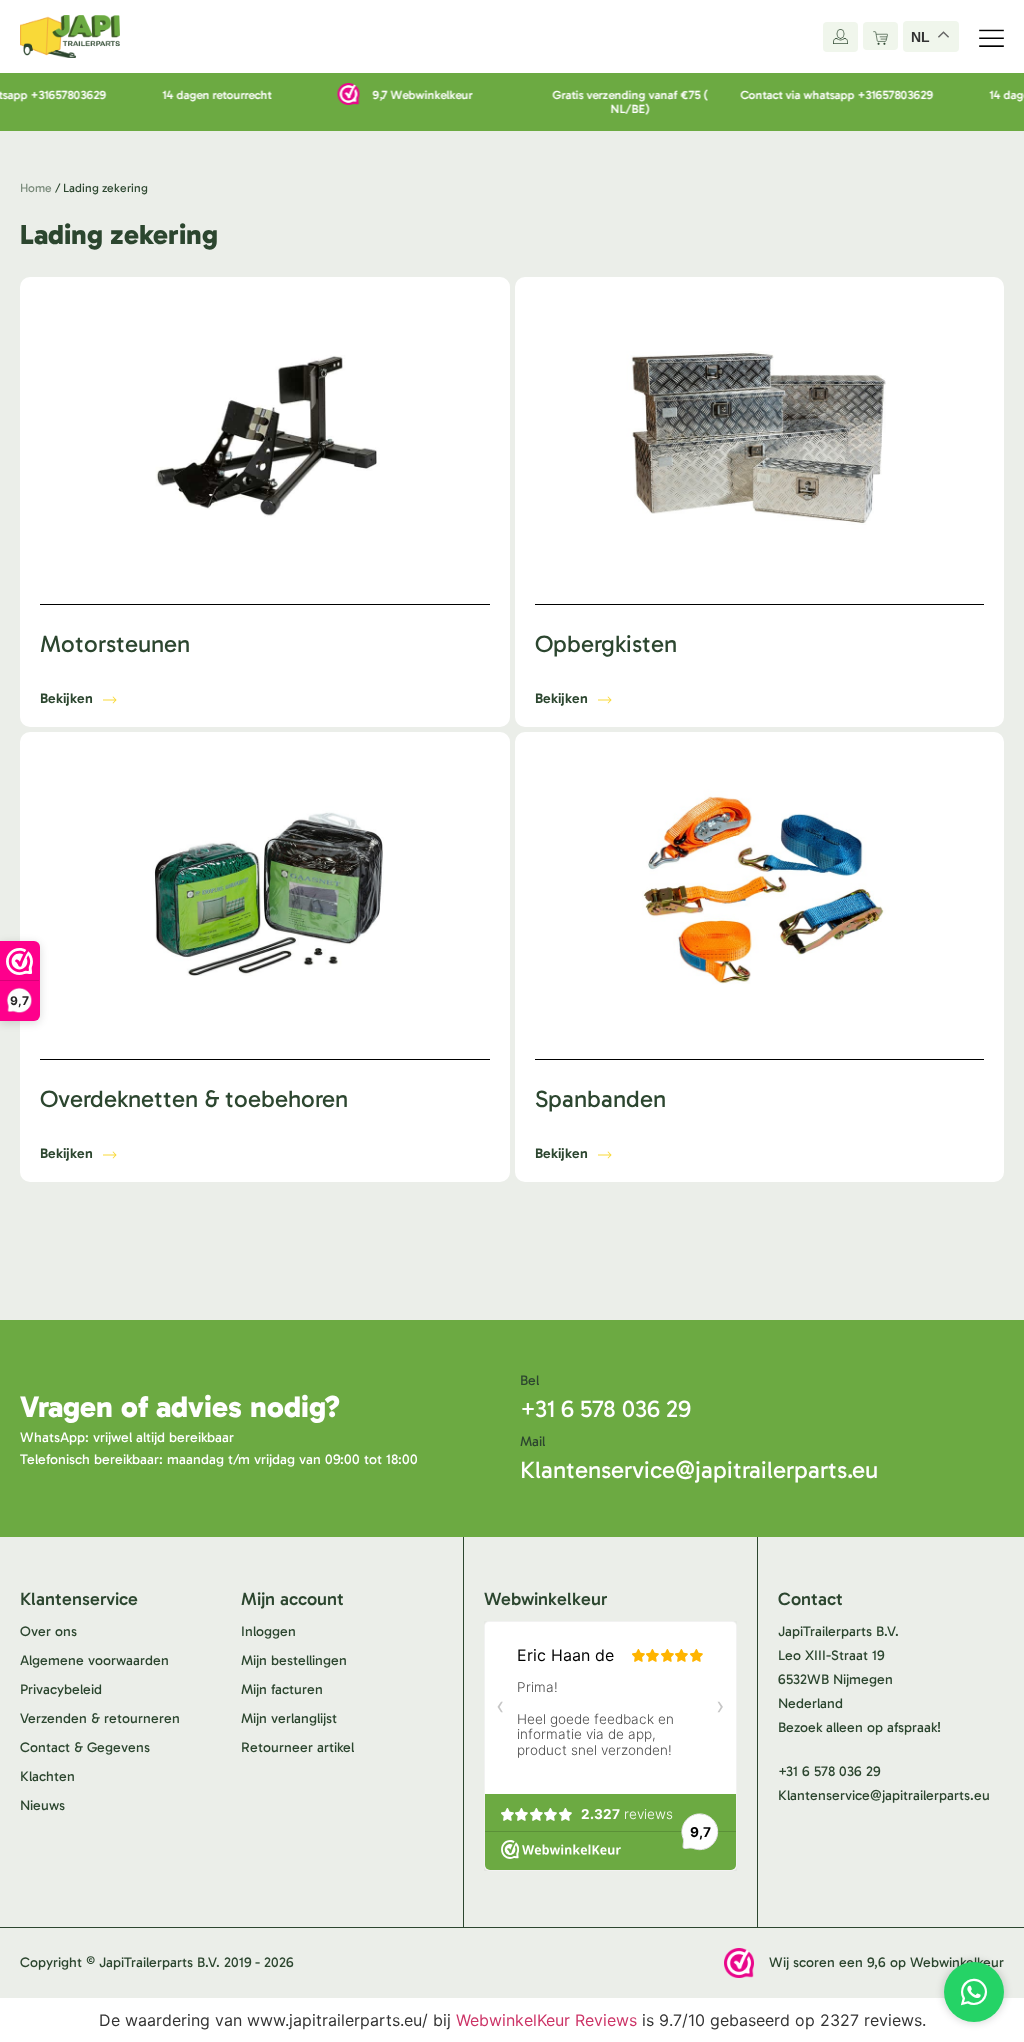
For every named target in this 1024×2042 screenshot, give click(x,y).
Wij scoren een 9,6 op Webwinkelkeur (886, 1962)
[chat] (974, 1992)
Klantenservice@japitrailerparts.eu (699, 1469)
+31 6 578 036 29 (605, 1408)
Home (36, 188)
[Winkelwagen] (880, 36)
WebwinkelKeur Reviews (546, 2020)
